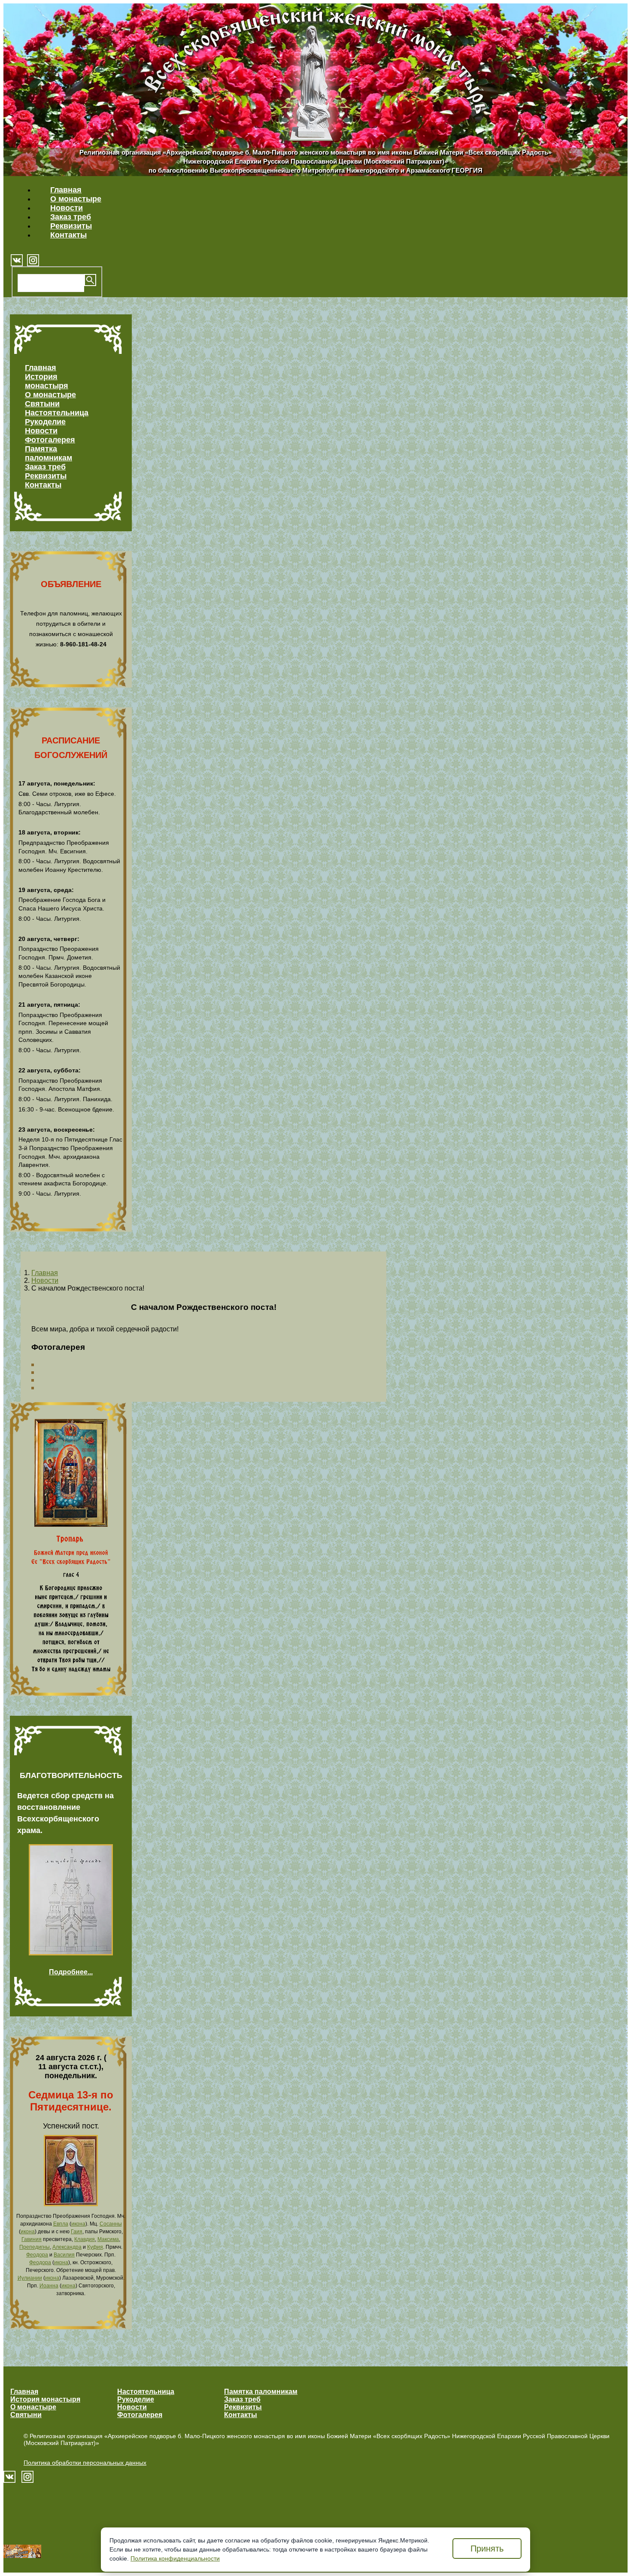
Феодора (37, 2255)
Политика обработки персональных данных (85, 2463)
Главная (66, 190)
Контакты (68, 235)
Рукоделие (45, 422)
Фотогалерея (50, 440)
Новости (67, 208)
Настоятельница (57, 413)
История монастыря (47, 381)
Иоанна (49, 2286)
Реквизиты (71, 226)
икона (78, 2224)
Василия (64, 2255)
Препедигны (35, 2247)
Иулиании (30, 2278)
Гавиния (32, 2239)
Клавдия (85, 2239)
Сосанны (111, 2224)
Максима (108, 2239)
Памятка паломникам (49, 453)
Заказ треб (71, 217)
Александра (67, 2247)
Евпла (61, 2224)
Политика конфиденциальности (175, 2558)
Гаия (77, 2232)
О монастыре (76, 199)
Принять (487, 2549)
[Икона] (71, 2204)
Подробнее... (71, 1972)
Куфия (95, 2247)
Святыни (42, 404)
